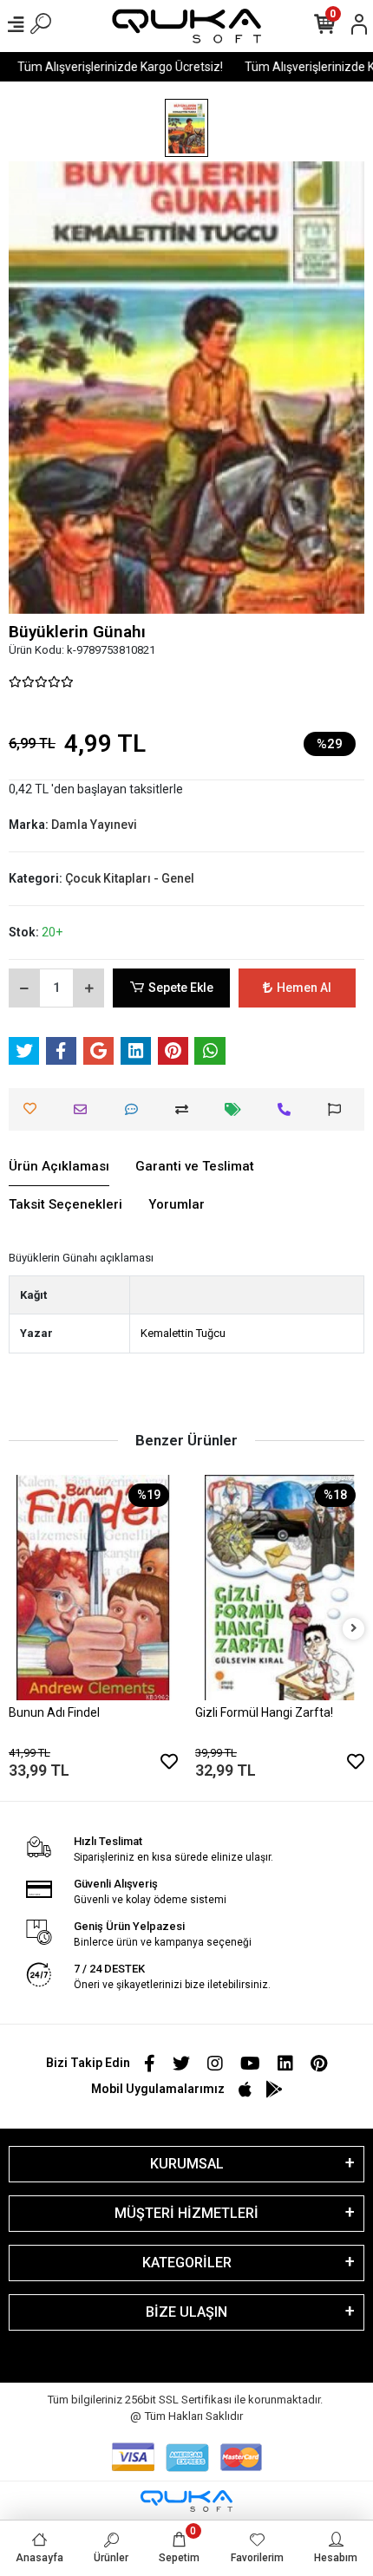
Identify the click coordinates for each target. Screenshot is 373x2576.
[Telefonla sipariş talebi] (288, 1109)
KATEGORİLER (187, 2263)
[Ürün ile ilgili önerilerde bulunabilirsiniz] (339, 1109)
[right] (354, 1629)
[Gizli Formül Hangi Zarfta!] (280, 1588)
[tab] (59, 1167)
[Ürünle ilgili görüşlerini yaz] (136, 1109)
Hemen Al (304, 988)
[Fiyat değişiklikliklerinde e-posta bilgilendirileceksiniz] (237, 1109)
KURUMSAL (187, 2164)
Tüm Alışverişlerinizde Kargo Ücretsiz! (110, 67)
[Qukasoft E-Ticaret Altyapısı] (186, 2501)
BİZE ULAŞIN (186, 2312)
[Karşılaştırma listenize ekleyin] (186, 1109)
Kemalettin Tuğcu (183, 1333)
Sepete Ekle (181, 988)
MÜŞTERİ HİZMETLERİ (186, 2213)
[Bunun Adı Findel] (93, 1588)
